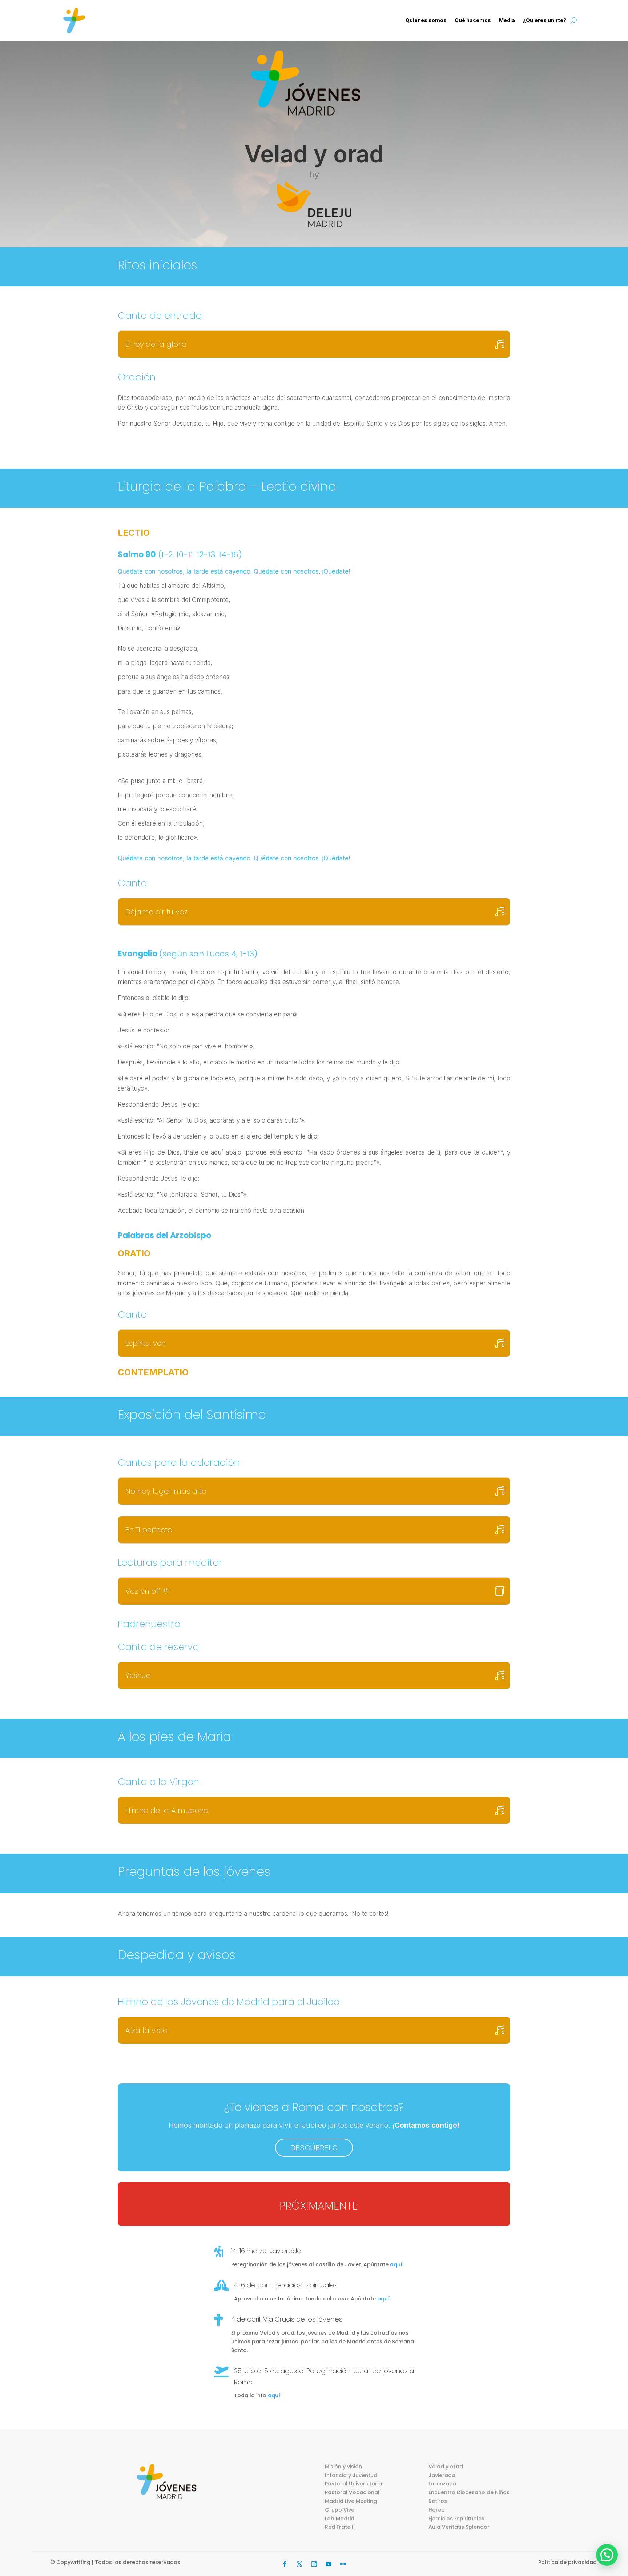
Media (507, 20)
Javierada (442, 2475)
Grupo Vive (340, 2510)
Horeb (437, 2510)
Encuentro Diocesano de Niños (469, 2492)
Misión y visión (343, 2467)
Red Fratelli (340, 2527)
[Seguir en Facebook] (285, 2564)
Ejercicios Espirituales (456, 2519)
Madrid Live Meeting (351, 2501)
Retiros (438, 2501)
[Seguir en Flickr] (343, 2564)
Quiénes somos (426, 20)
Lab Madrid (340, 2519)
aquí (396, 2264)
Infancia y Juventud (351, 2475)
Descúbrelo (314, 2148)
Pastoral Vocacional (352, 2492)
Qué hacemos (473, 20)
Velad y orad (446, 2467)
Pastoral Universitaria (353, 2484)
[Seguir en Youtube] (329, 2564)
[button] (607, 2555)
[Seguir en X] (299, 2564)
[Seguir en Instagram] (314, 2564)
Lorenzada (442, 2484)
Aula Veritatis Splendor (459, 2527)
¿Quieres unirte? (545, 20)
